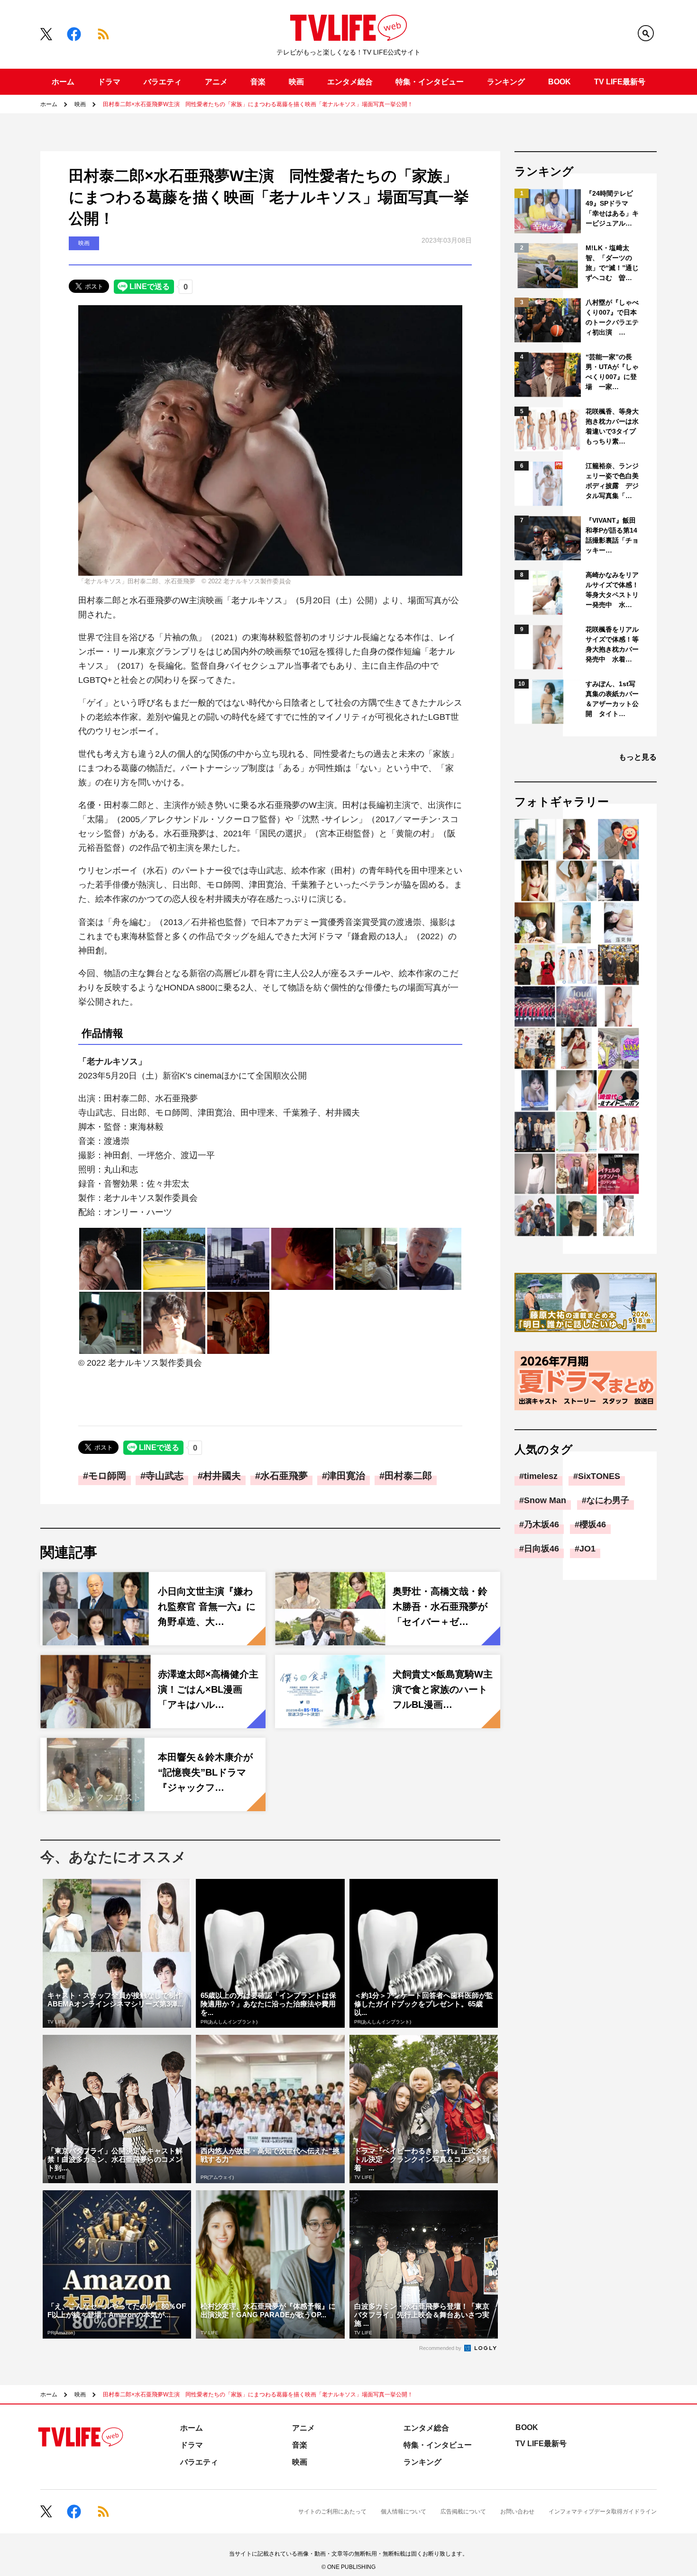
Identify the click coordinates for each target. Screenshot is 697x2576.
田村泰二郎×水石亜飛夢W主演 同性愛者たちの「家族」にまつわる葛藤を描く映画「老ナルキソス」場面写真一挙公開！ (258, 104)
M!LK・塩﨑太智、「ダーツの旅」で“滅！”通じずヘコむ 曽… (612, 263)
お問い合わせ (517, 2512)
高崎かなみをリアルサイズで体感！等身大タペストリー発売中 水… (612, 590)
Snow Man (545, 1500)
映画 (296, 82)
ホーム (63, 82)
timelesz (541, 1476)
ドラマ (109, 82)
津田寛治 (346, 1476)
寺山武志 (165, 1476)
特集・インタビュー (430, 82)
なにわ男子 (608, 1500)
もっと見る (638, 757)
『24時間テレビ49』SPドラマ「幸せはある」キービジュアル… (612, 208)
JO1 (587, 1549)
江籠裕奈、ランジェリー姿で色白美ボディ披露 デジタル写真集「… (612, 481)
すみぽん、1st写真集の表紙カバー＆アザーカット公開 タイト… (612, 699)
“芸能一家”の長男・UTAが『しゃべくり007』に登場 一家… (612, 372)
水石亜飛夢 (284, 1476)
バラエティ (163, 82)
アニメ (216, 82)
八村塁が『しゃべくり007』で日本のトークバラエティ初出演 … (612, 317)
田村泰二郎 (408, 1476)
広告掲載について (463, 2512)
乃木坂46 (541, 1524)
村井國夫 (222, 1476)
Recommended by (441, 2348)
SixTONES (599, 1476)
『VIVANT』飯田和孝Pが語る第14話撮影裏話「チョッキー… (612, 535)
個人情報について (404, 2512)
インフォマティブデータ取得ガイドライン (603, 2512)
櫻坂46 (593, 1524)
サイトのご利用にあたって (332, 2512)
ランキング (506, 82)
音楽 (258, 82)
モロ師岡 (107, 1476)
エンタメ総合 (350, 82)
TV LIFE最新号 (620, 82)
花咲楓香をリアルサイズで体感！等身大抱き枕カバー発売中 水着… (612, 644)
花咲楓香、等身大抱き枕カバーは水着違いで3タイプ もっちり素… (613, 426)
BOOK (559, 82)
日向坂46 (541, 1549)
